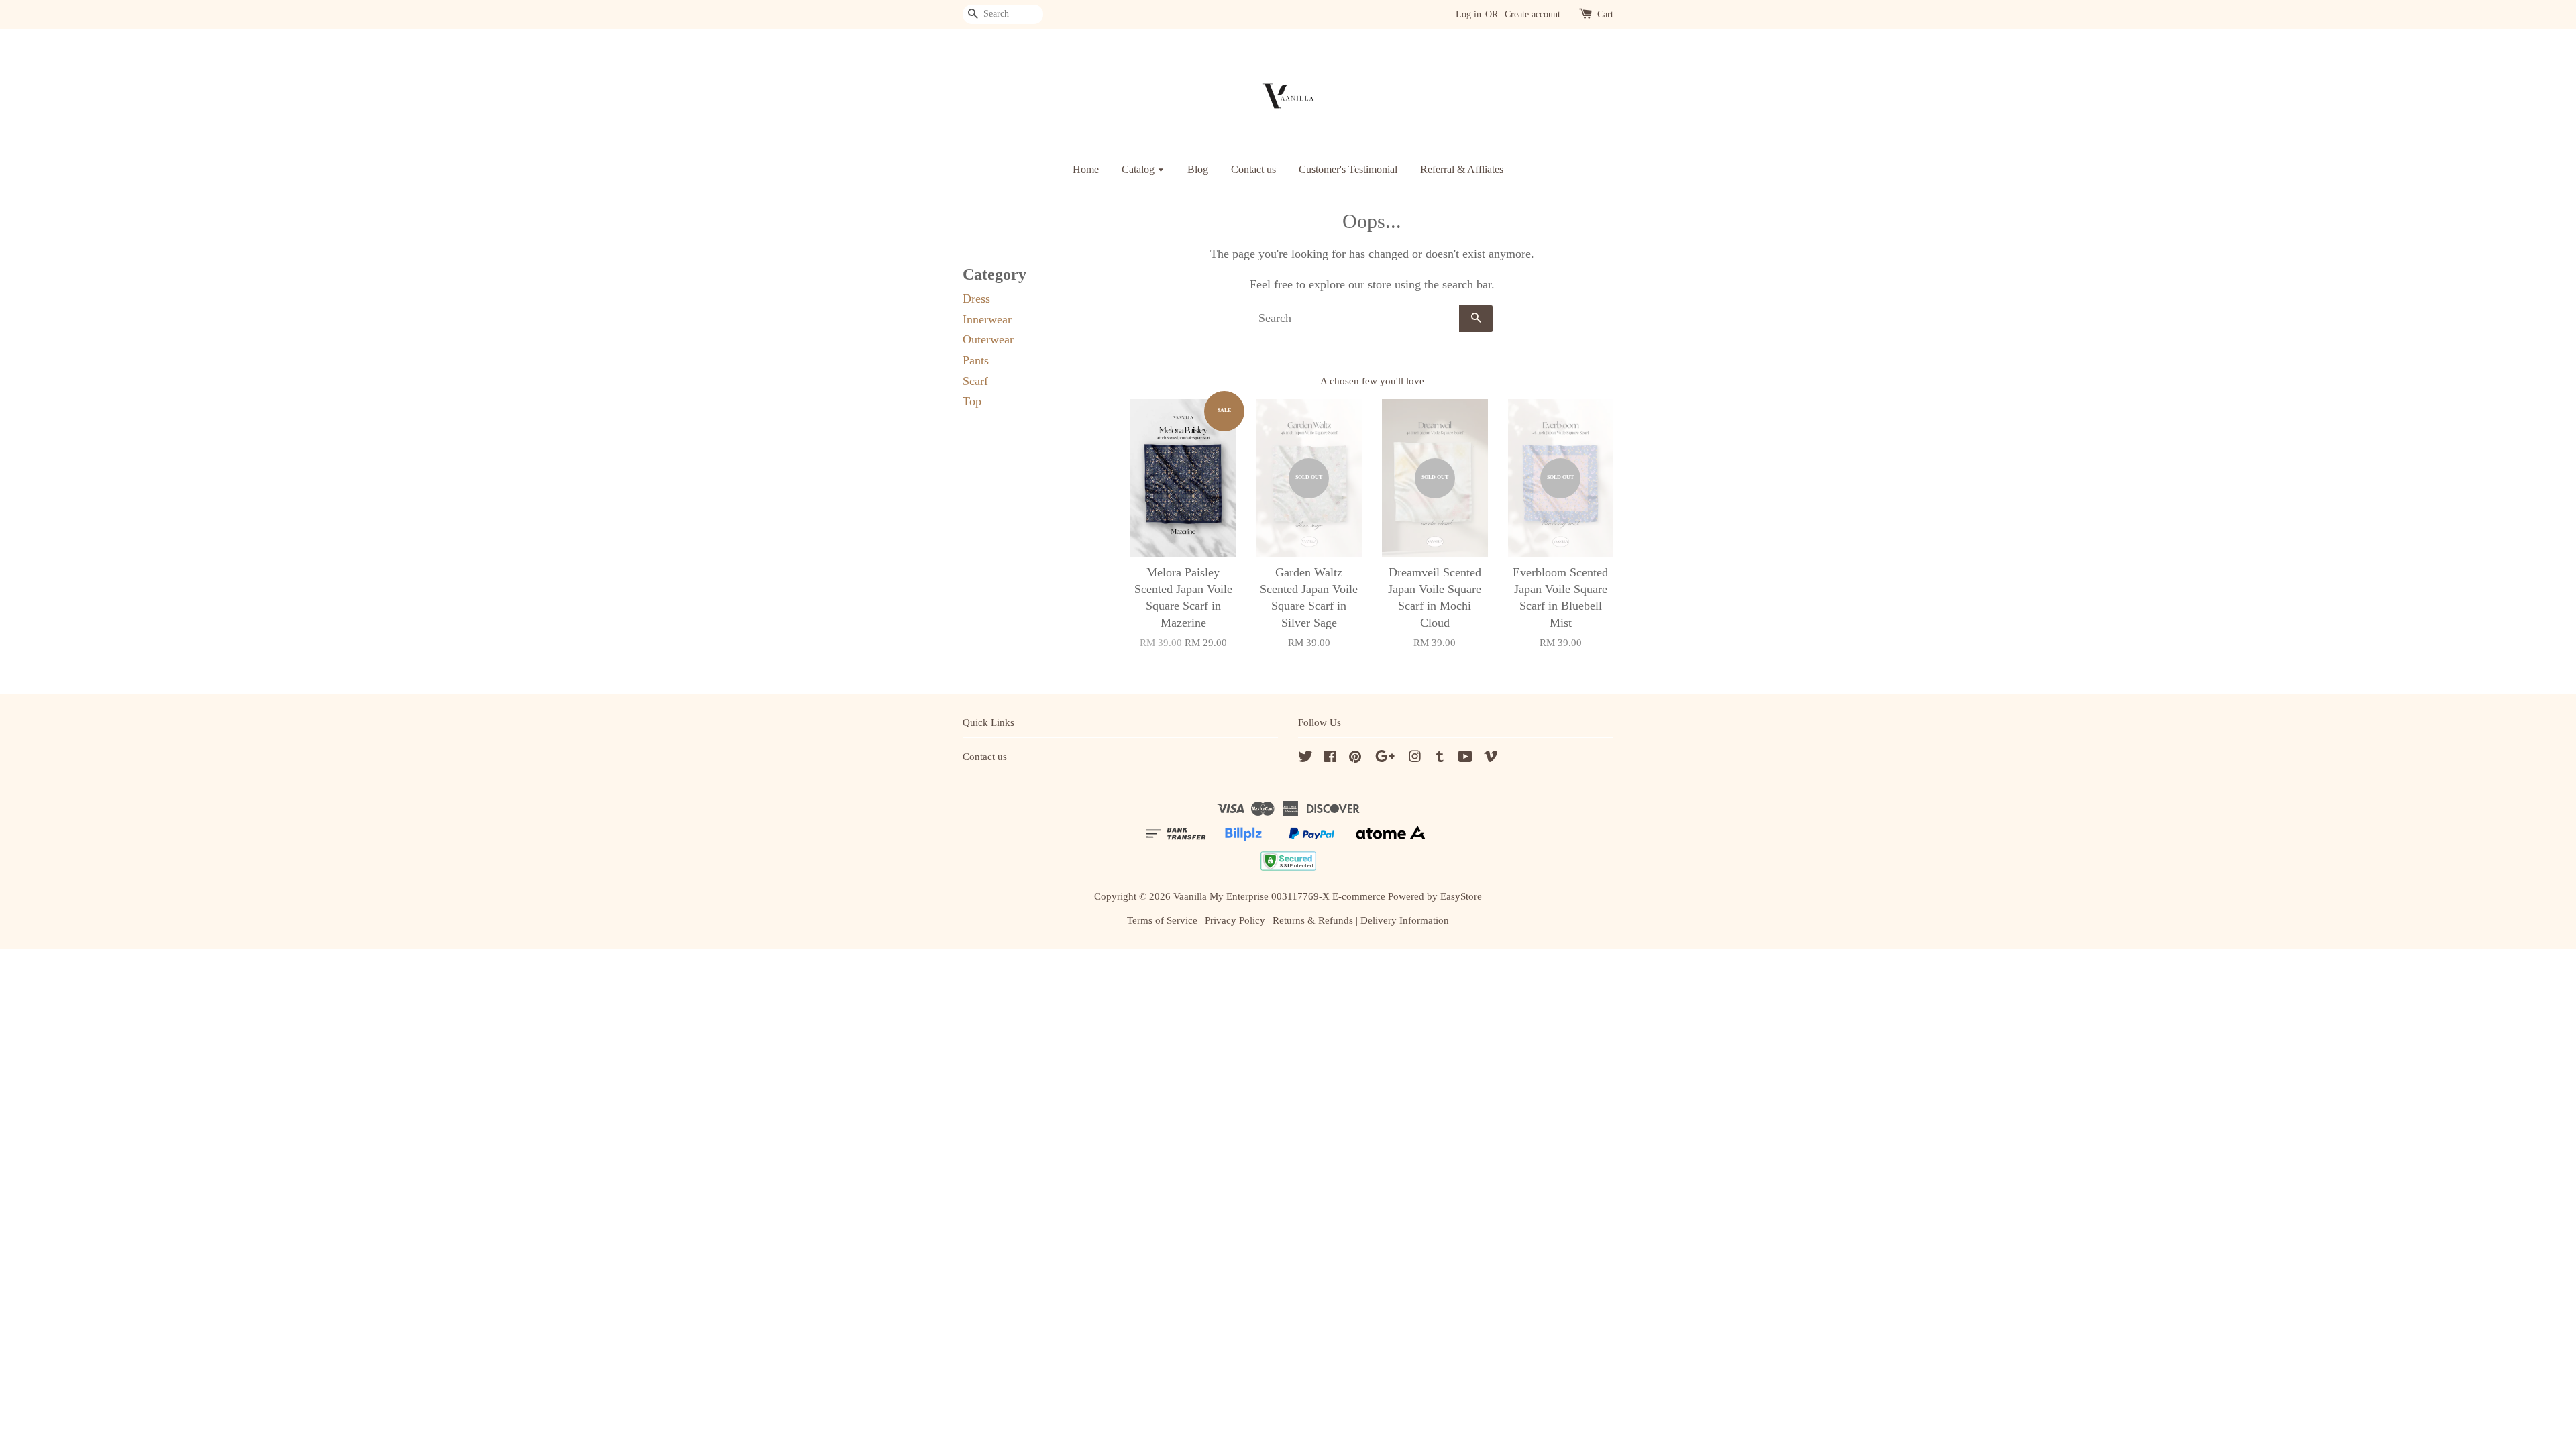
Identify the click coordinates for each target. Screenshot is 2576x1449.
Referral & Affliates (1462, 169)
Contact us (1253, 169)
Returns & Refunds (1313, 920)
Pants (976, 360)
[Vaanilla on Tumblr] (1440, 758)
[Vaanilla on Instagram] (1415, 758)
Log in (1468, 14)
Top (972, 401)
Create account (1533, 14)
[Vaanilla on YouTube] (1465, 758)
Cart (1605, 14)
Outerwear (988, 339)
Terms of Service (1162, 920)
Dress (976, 299)
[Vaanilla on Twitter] (1305, 758)
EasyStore (1461, 896)
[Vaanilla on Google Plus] (1385, 758)
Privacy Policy (1235, 920)
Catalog (1139, 169)
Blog (1198, 169)
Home (1086, 169)
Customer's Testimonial (1348, 169)
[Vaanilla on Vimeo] (1491, 758)
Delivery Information (1405, 920)
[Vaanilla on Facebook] (1330, 758)
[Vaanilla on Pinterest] (1355, 758)
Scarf (975, 381)
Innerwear (987, 319)
